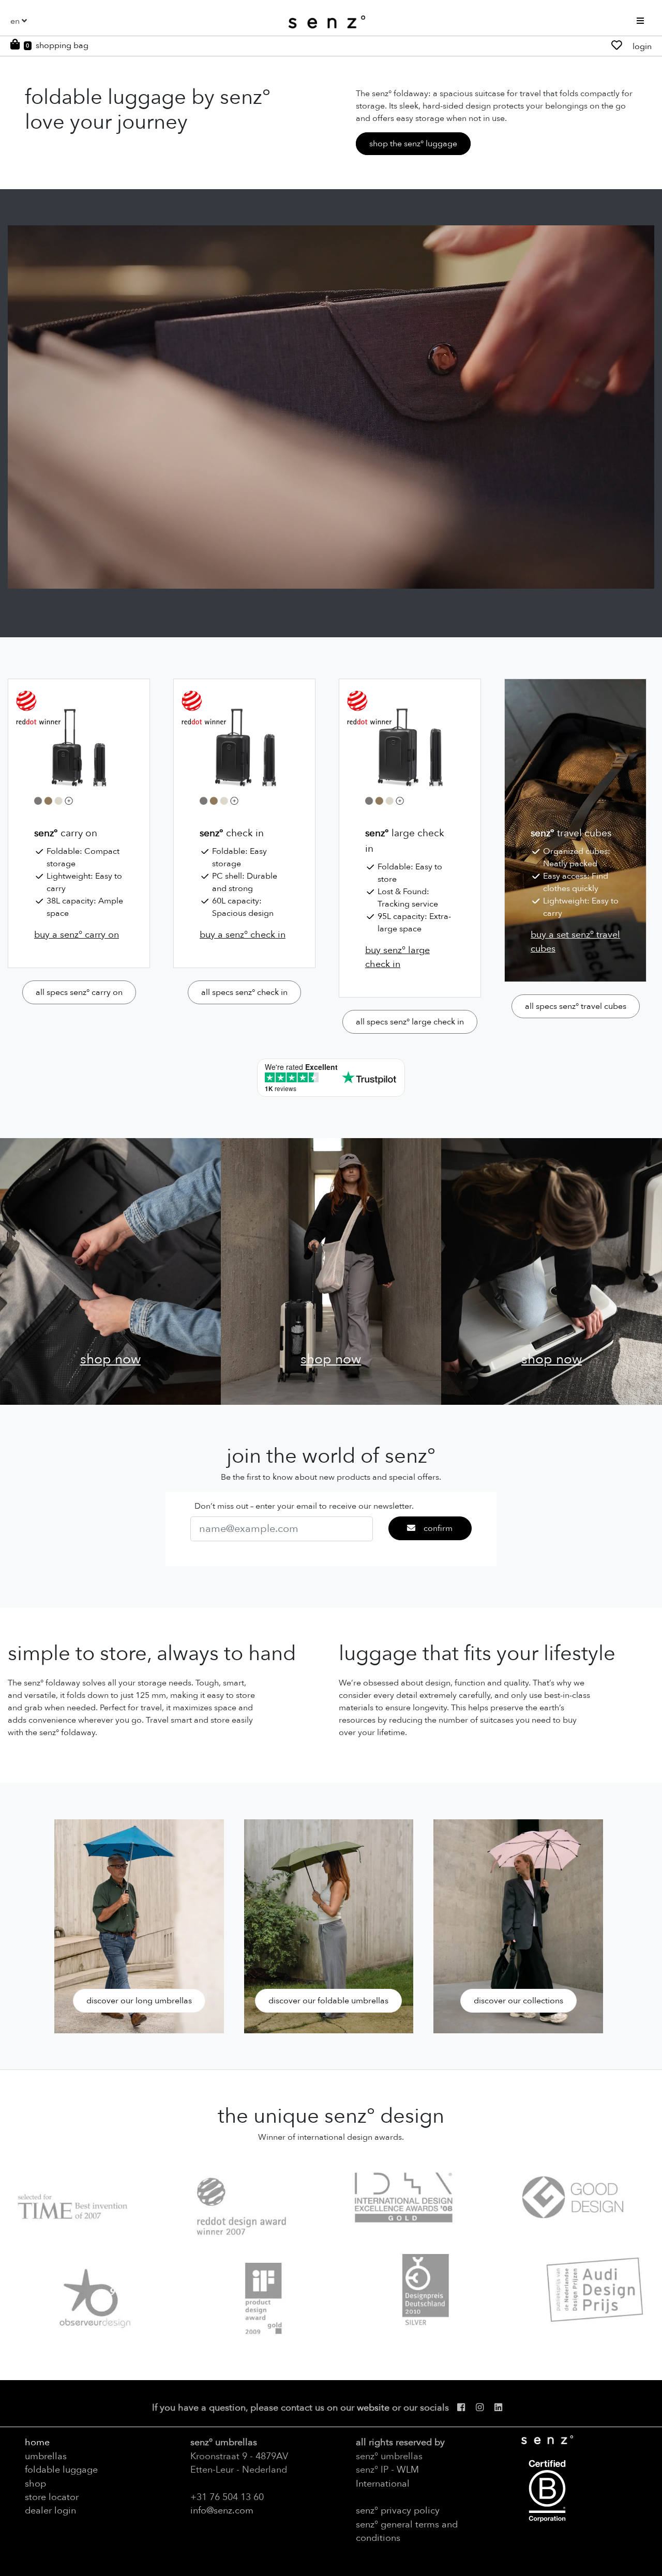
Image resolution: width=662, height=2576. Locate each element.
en (15, 21)
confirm (438, 1528)
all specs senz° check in (244, 992)
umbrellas (46, 2456)
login (642, 47)
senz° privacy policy (398, 2510)
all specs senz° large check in (410, 1022)
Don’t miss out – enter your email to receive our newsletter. (304, 1506)
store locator (52, 2497)
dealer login (50, 2510)
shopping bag (62, 45)
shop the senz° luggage (413, 144)
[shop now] (110, 1270)
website (373, 2408)
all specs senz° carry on (79, 992)
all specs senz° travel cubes (576, 1006)
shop (35, 2483)
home (37, 2442)
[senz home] (327, 22)
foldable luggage (61, 2470)
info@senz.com (222, 2510)
